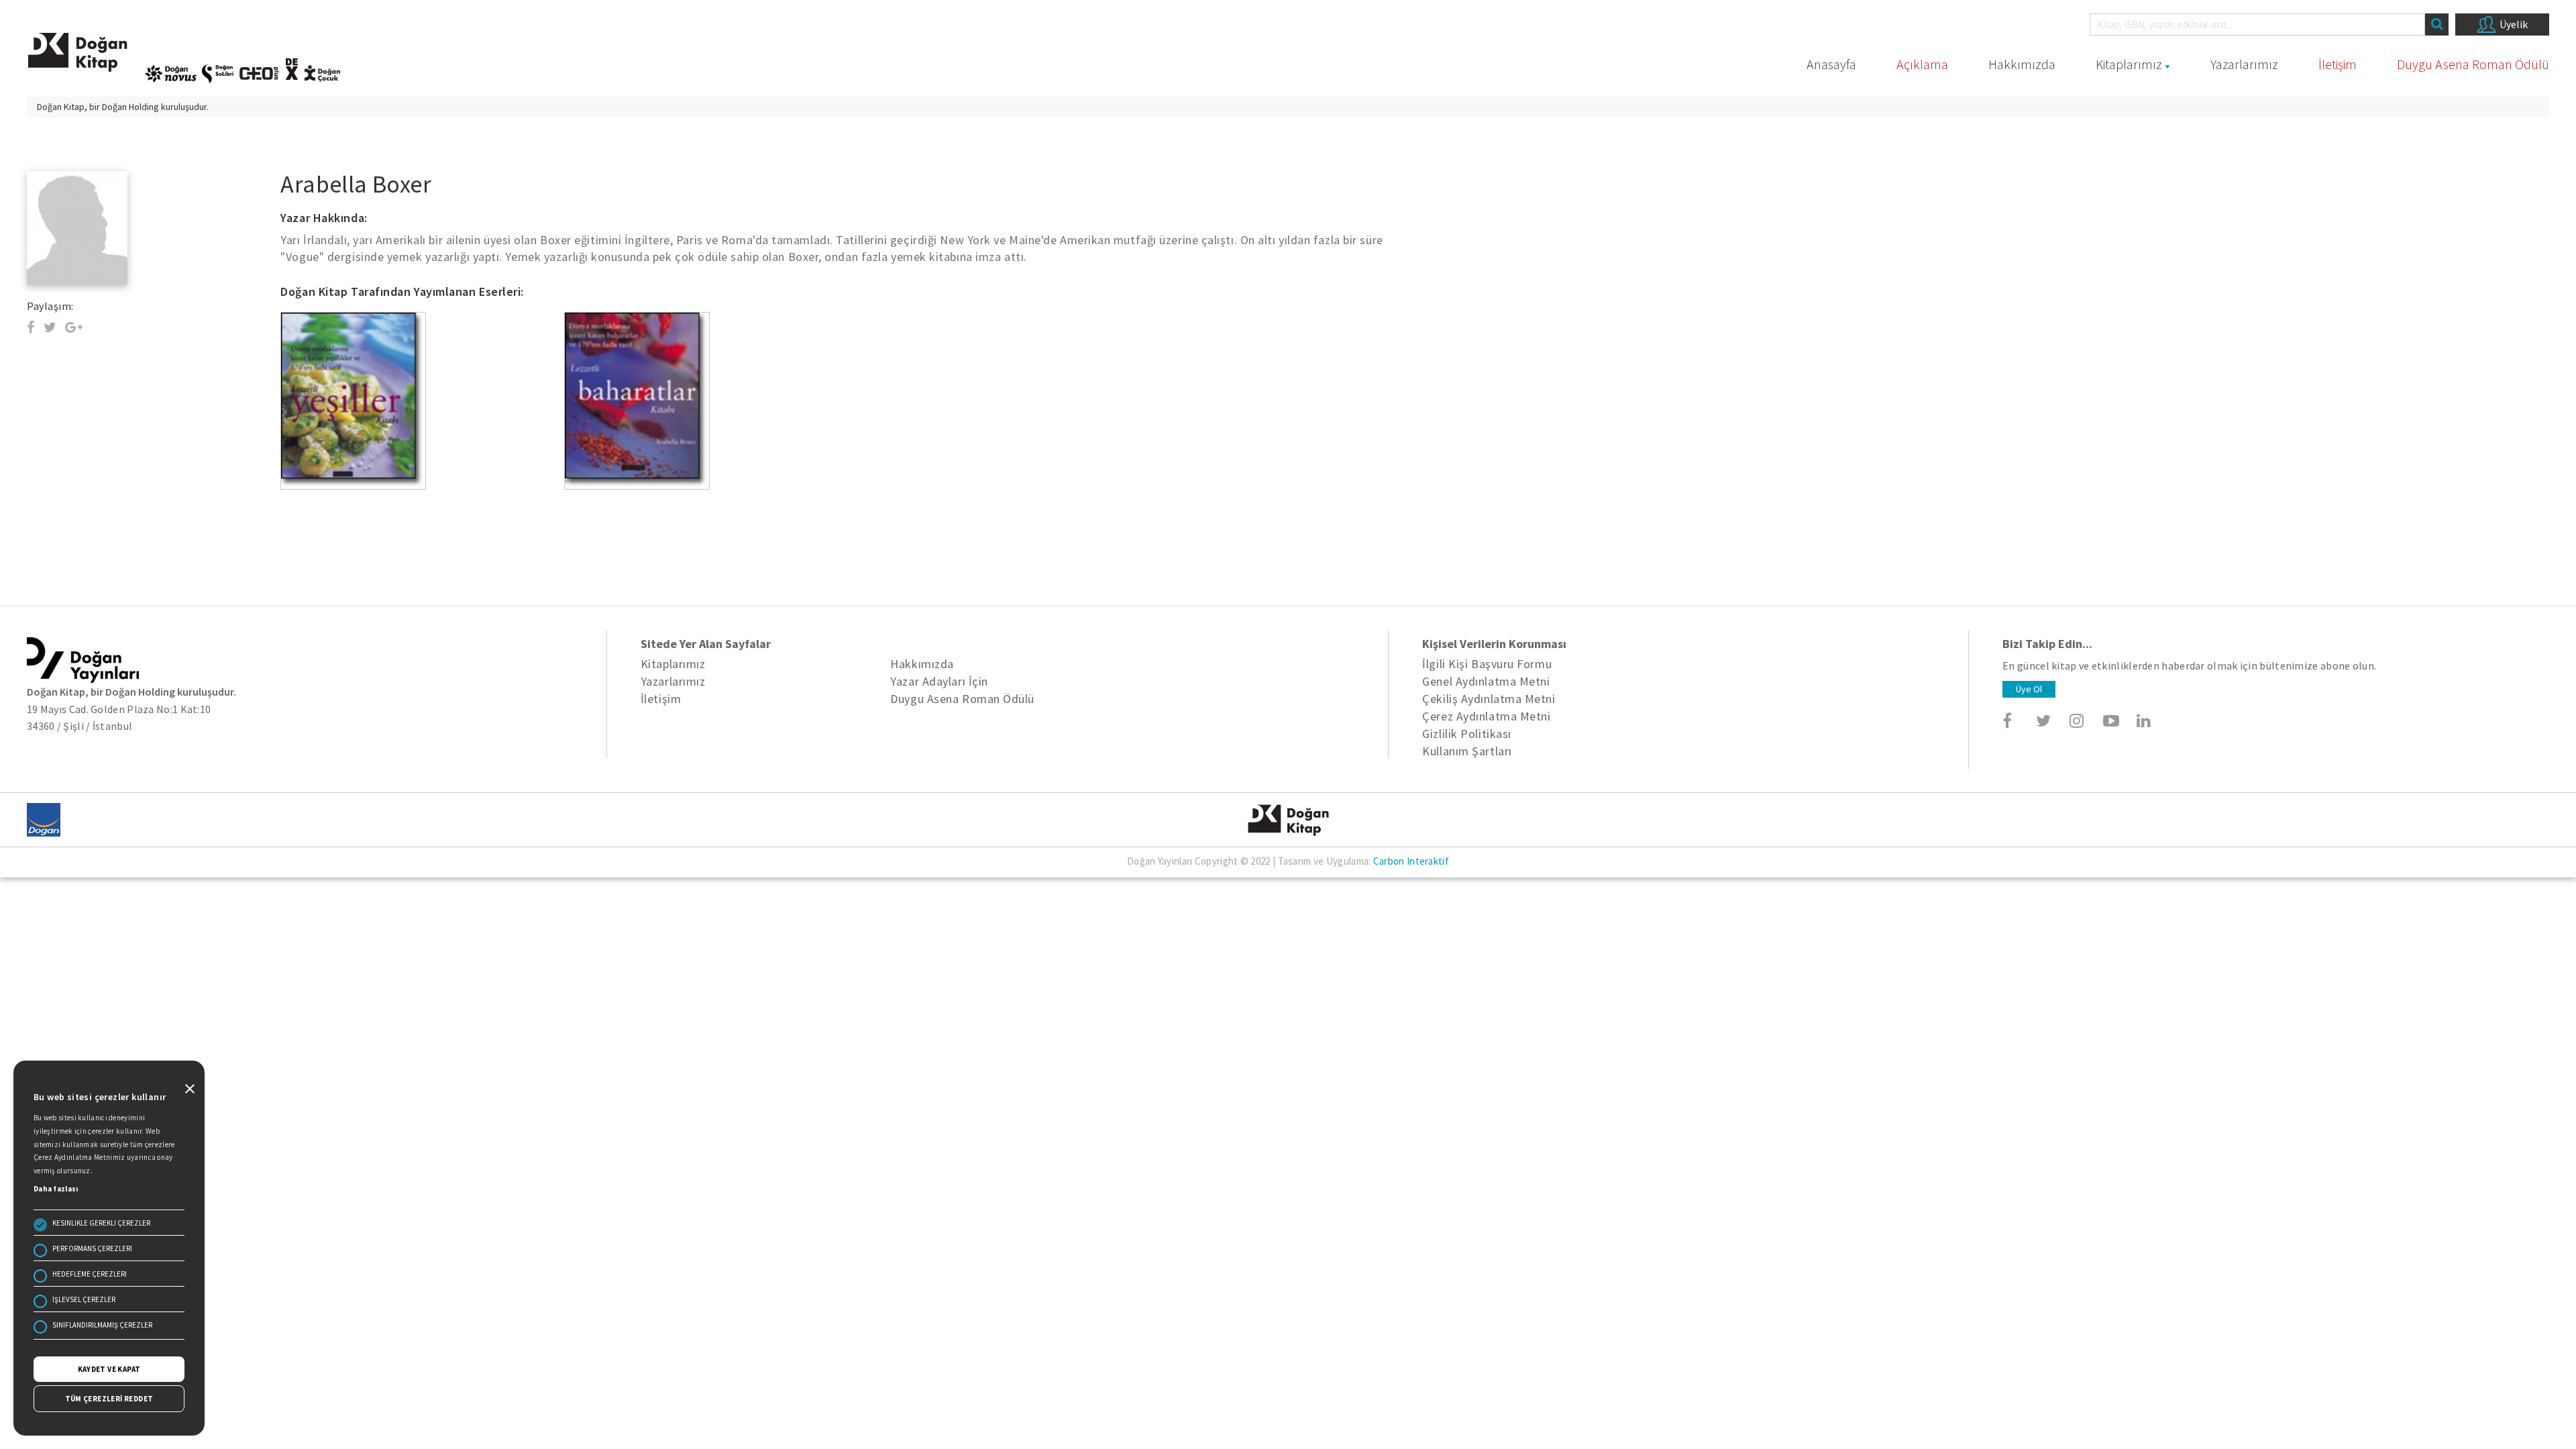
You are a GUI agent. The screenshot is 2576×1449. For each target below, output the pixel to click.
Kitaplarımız (2129, 64)
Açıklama (1922, 64)
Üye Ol (2029, 689)
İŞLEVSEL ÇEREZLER (84, 1299)
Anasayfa (1831, 64)
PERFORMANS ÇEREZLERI (92, 1248)
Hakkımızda (2022, 64)
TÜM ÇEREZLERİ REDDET (109, 1399)
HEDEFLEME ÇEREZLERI (90, 1274)
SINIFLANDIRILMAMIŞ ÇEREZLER (102, 1325)
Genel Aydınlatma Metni (1486, 681)
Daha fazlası (56, 1189)
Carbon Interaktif (1411, 861)
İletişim (2338, 64)
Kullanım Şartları (1467, 751)
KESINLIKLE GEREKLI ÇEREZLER (101, 1223)
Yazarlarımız (2244, 64)
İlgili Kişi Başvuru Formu (1487, 664)
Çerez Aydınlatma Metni (1486, 716)
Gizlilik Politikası (1466, 734)
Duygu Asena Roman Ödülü (2473, 64)
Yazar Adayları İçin (939, 681)
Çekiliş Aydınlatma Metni (1489, 699)
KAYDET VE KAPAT (109, 1369)
